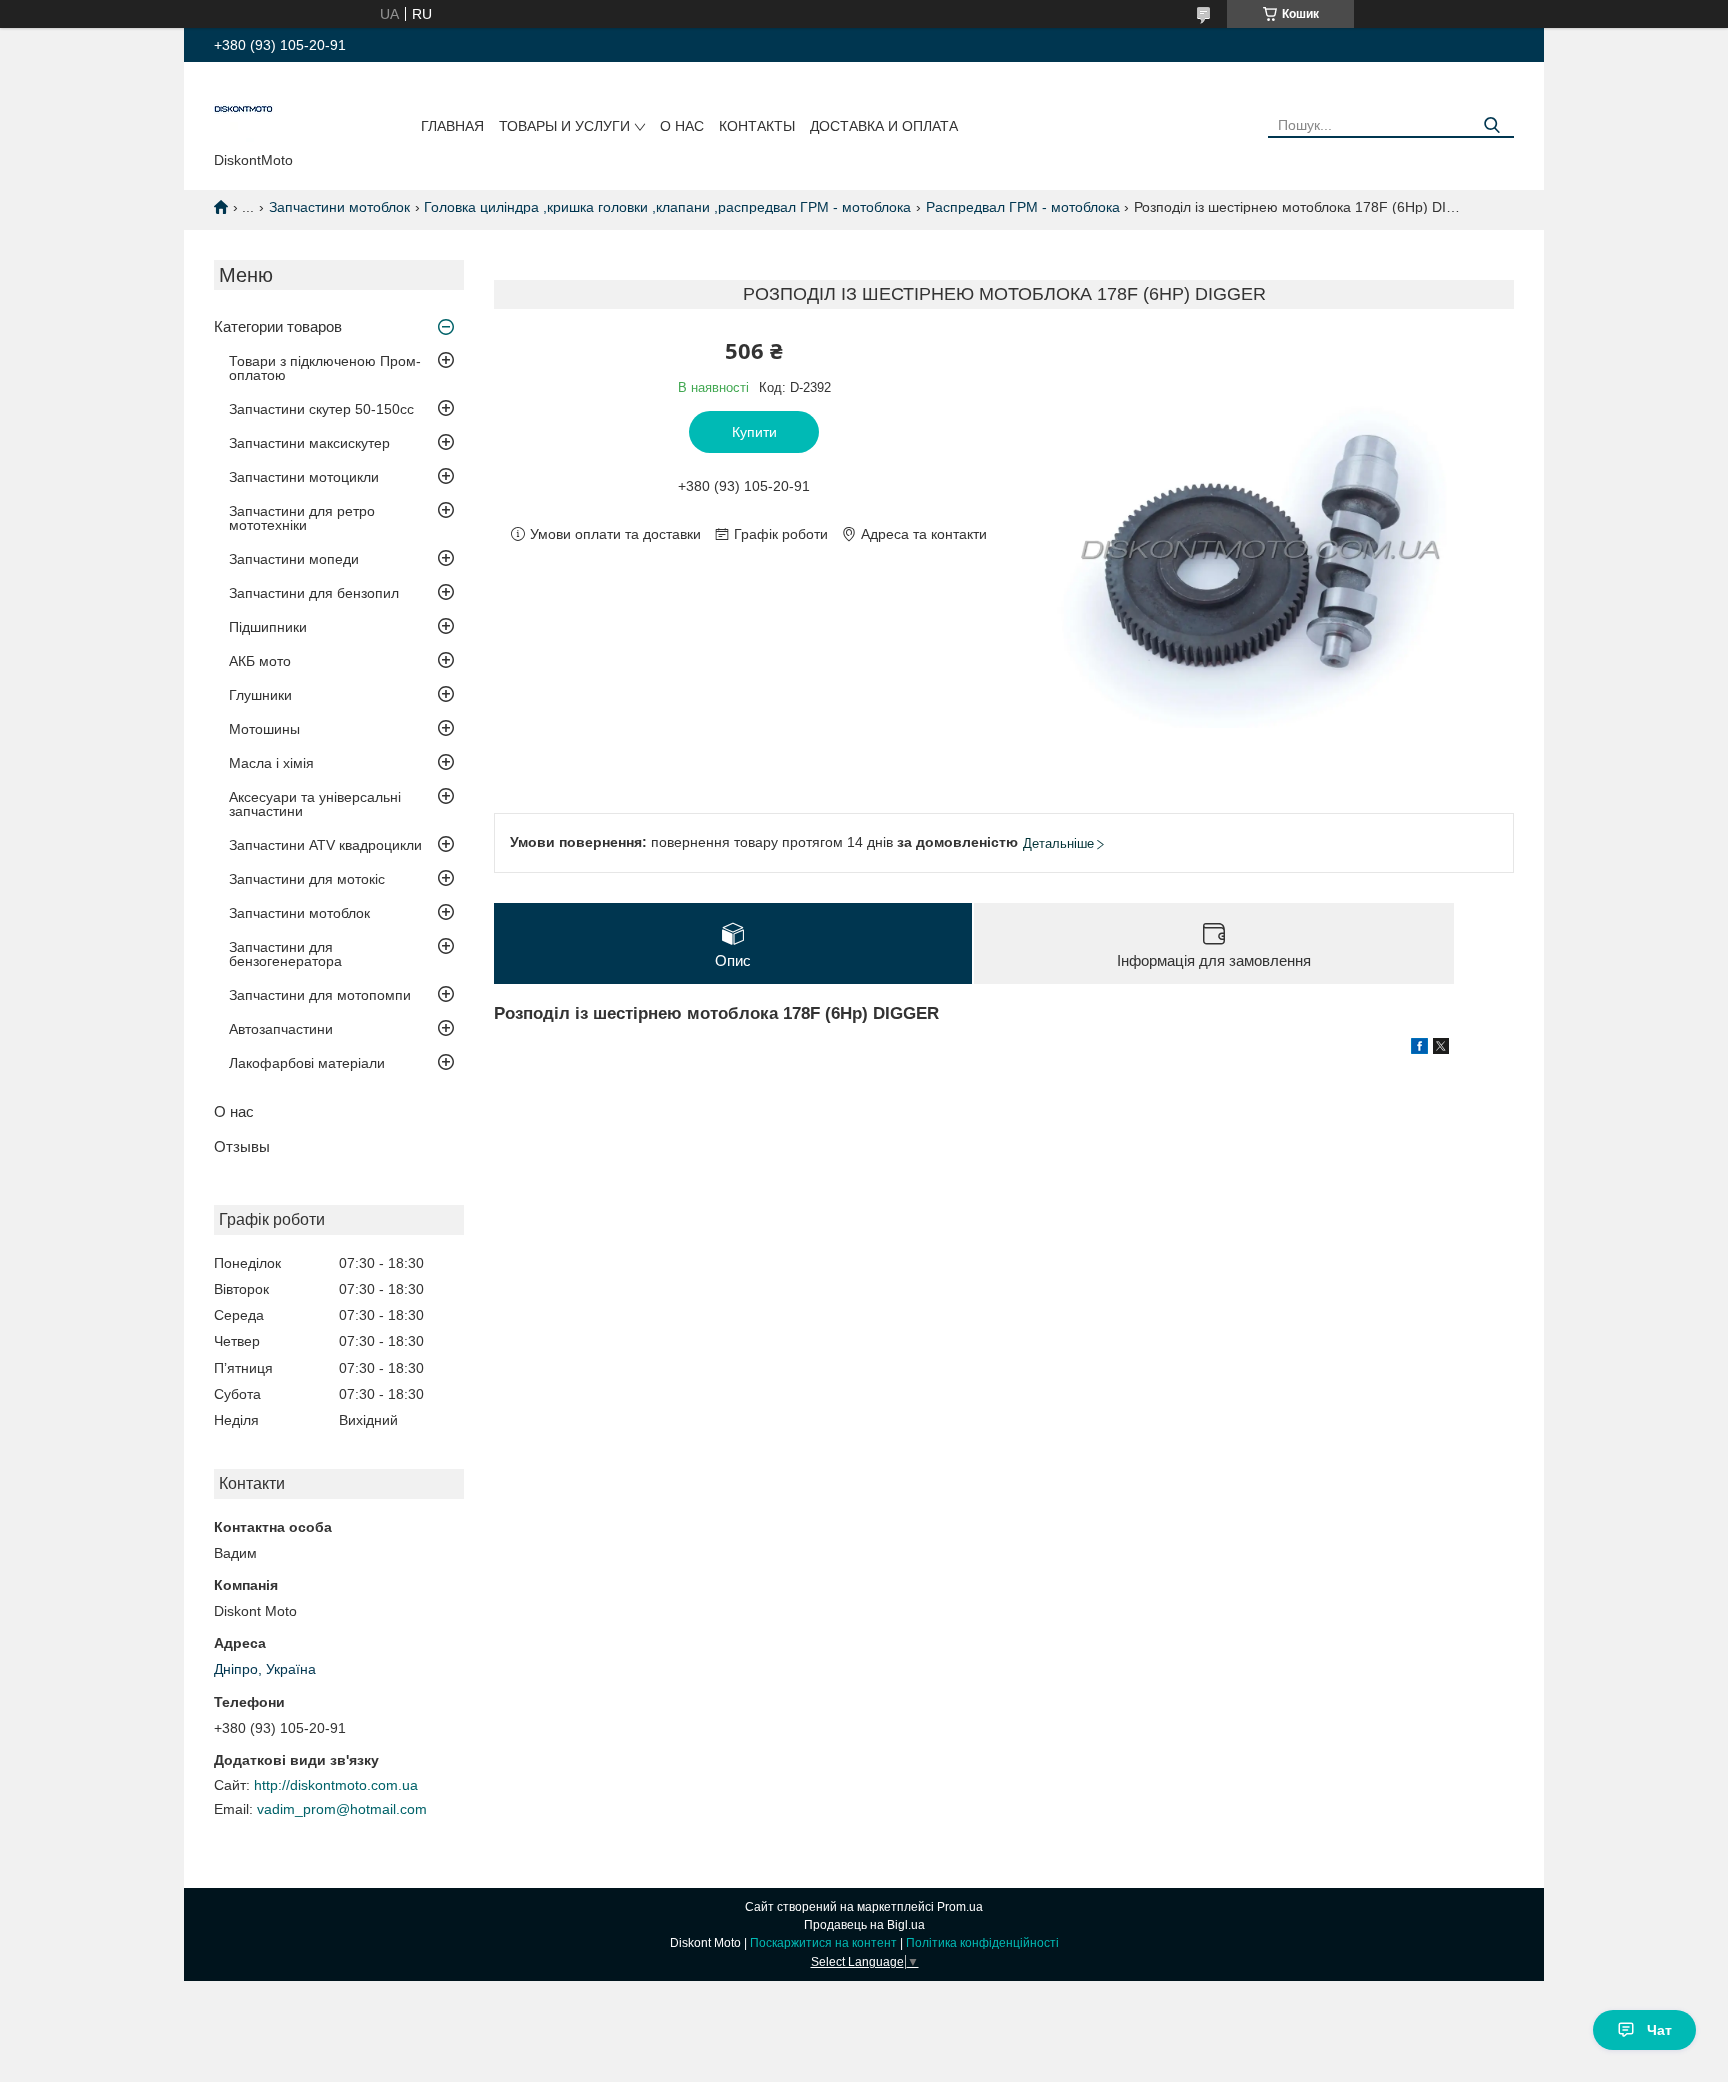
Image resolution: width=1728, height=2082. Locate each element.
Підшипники (268, 627)
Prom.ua (960, 1907)
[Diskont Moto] (244, 111)
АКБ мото (260, 661)
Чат (1659, 2030)
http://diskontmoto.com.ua (336, 1785)
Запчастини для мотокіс (307, 879)
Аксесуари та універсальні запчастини (315, 804)
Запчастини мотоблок (339, 207)
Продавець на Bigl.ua (864, 1925)
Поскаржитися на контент (823, 1943)
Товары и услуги (564, 126)
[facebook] (1419, 1049)
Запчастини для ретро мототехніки (302, 518)
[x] (1441, 1049)
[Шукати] (1491, 125)
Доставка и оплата (884, 126)
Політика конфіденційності (982, 1943)
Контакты (757, 126)
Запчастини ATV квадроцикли (325, 845)
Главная (452, 126)
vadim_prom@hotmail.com (342, 1809)
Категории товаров (278, 326)
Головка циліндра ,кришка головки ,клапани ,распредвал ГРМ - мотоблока (667, 207)
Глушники (260, 695)
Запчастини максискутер (309, 443)
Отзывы (242, 1146)
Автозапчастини (281, 1029)
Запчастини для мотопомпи (320, 995)
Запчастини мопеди (294, 559)
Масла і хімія (271, 763)
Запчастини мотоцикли (304, 477)
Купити (754, 432)
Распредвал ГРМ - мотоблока (1023, 207)
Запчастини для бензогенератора (285, 954)
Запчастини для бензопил (314, 593)
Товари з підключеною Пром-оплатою (325, 368)
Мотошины (264, 729)
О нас (682, 126)
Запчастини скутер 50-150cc (321, 409)
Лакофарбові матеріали (307, 1063)
